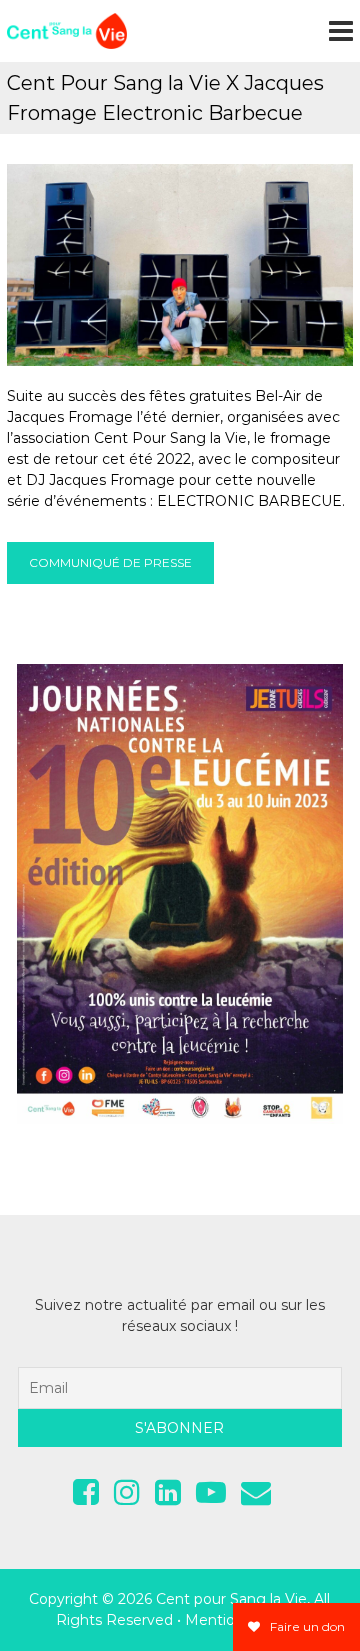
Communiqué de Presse (110, 562)
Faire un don (306, 1626)
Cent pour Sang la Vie (231, 1599)
